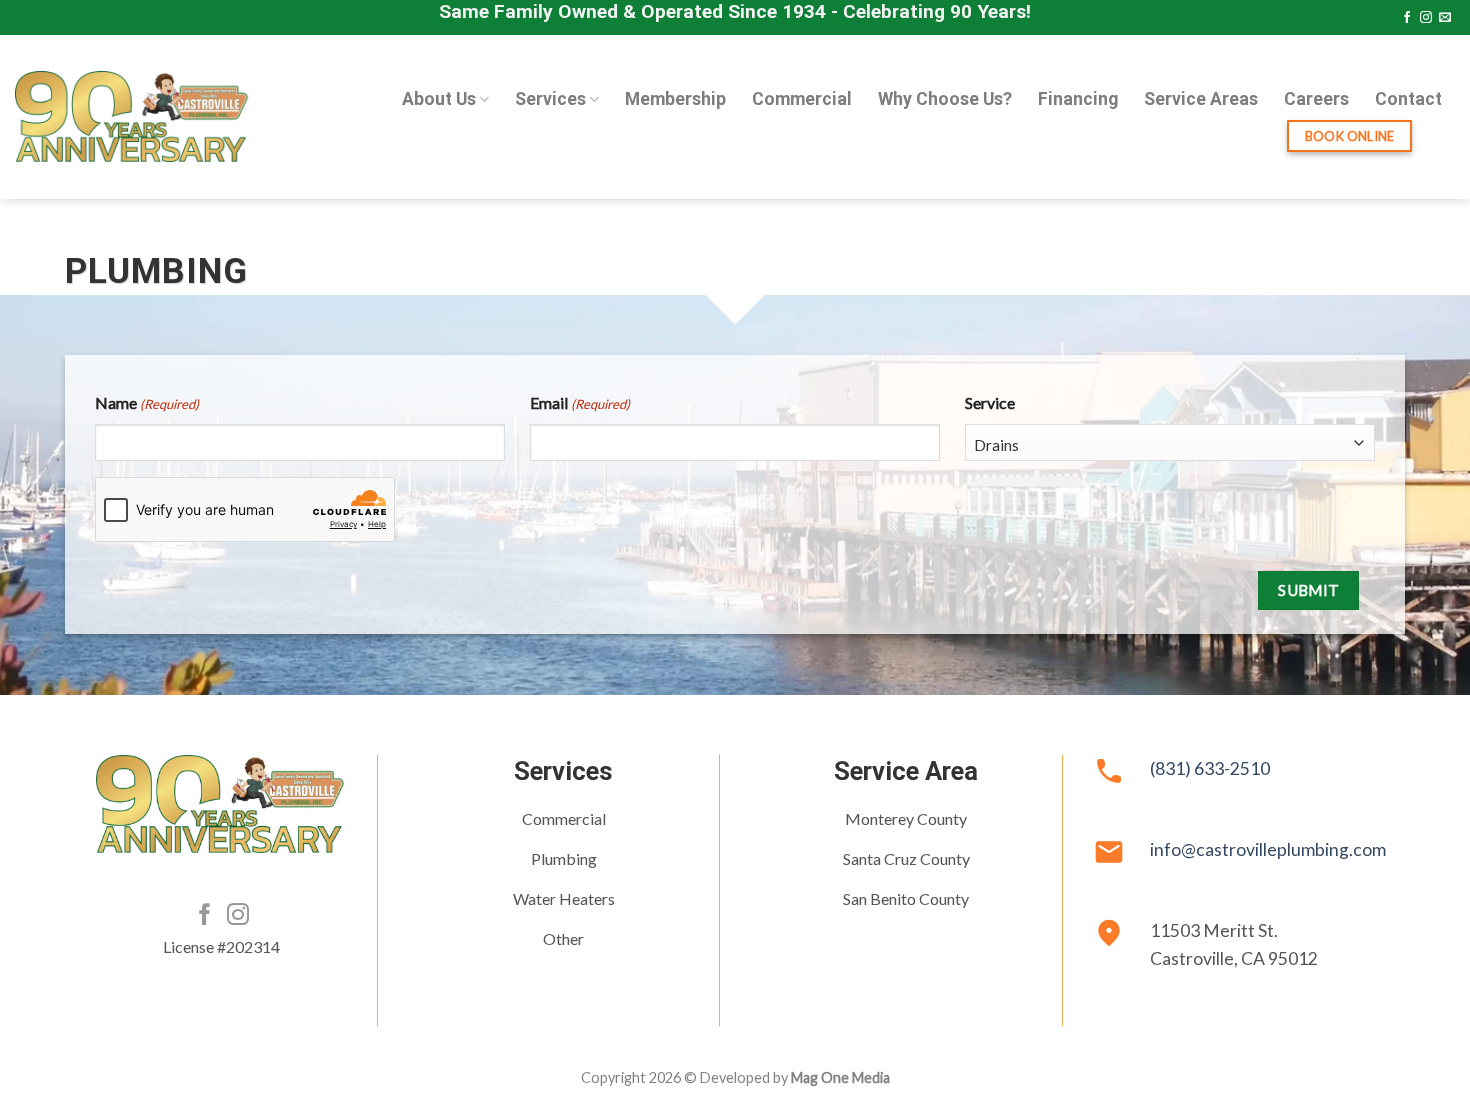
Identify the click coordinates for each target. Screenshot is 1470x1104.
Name (147, 402)
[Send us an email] (1445, 18)
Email (580, 402)
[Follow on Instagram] (1426, 18)
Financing (1078, 99)
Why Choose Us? (945, 99)
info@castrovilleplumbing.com (1268, 849)
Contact (1408, 99)
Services (550, 99)
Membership (675, 99)
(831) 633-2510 (1210, 768)
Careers (1316, 99)
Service (990, 402)
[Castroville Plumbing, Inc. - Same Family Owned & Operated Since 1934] (132, 117)
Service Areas (1201, 99)
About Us (439, 99)
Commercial (802, 99)
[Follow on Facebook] (1407, 18)
